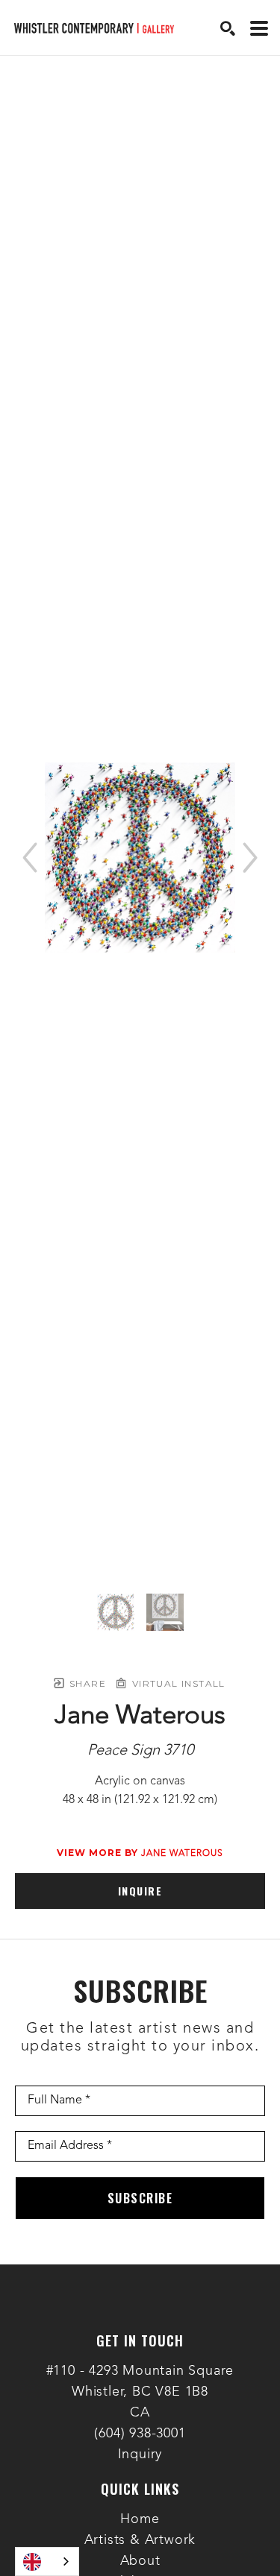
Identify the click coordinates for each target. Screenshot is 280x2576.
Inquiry (140, 2455)
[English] (47, 2561)
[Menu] (259, 28)
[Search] (228, 28)
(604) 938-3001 (140, 2434)
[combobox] (47, 2561)
